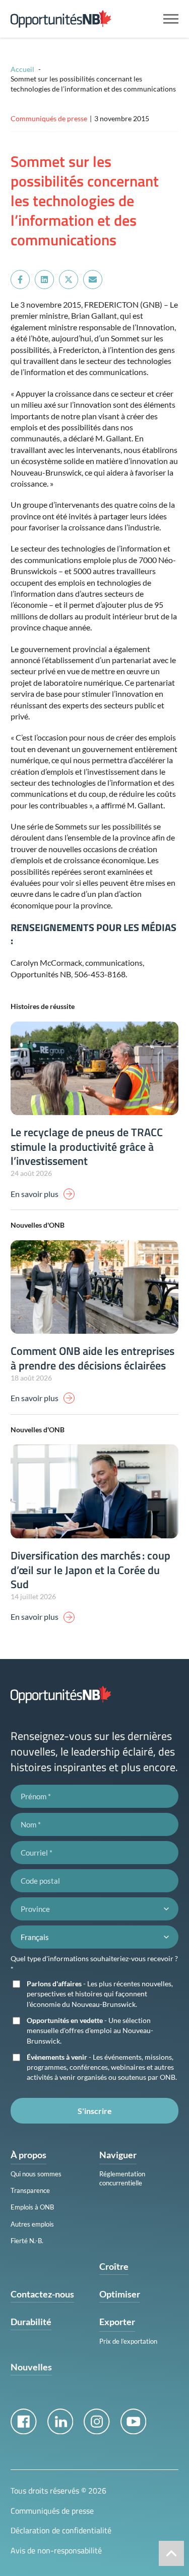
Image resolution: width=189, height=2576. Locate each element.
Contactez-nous (42, 2294)
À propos (28, 2155)
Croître (114, 2266)
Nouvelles (31, 2367)
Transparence (30, 2190)
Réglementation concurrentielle (122, 2178)
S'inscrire (95, 2111)
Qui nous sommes (36, 2174)
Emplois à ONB (32, 2207)
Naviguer (118, 2155)
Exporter (117, 2322)
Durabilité (31, 2322)
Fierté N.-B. (27, 2241)
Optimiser (120, 2294)
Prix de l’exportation (128, 2341)
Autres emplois (32, 2224)
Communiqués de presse (52, 2511)
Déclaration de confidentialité (61, 2530)
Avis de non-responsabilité (56, 2550)
